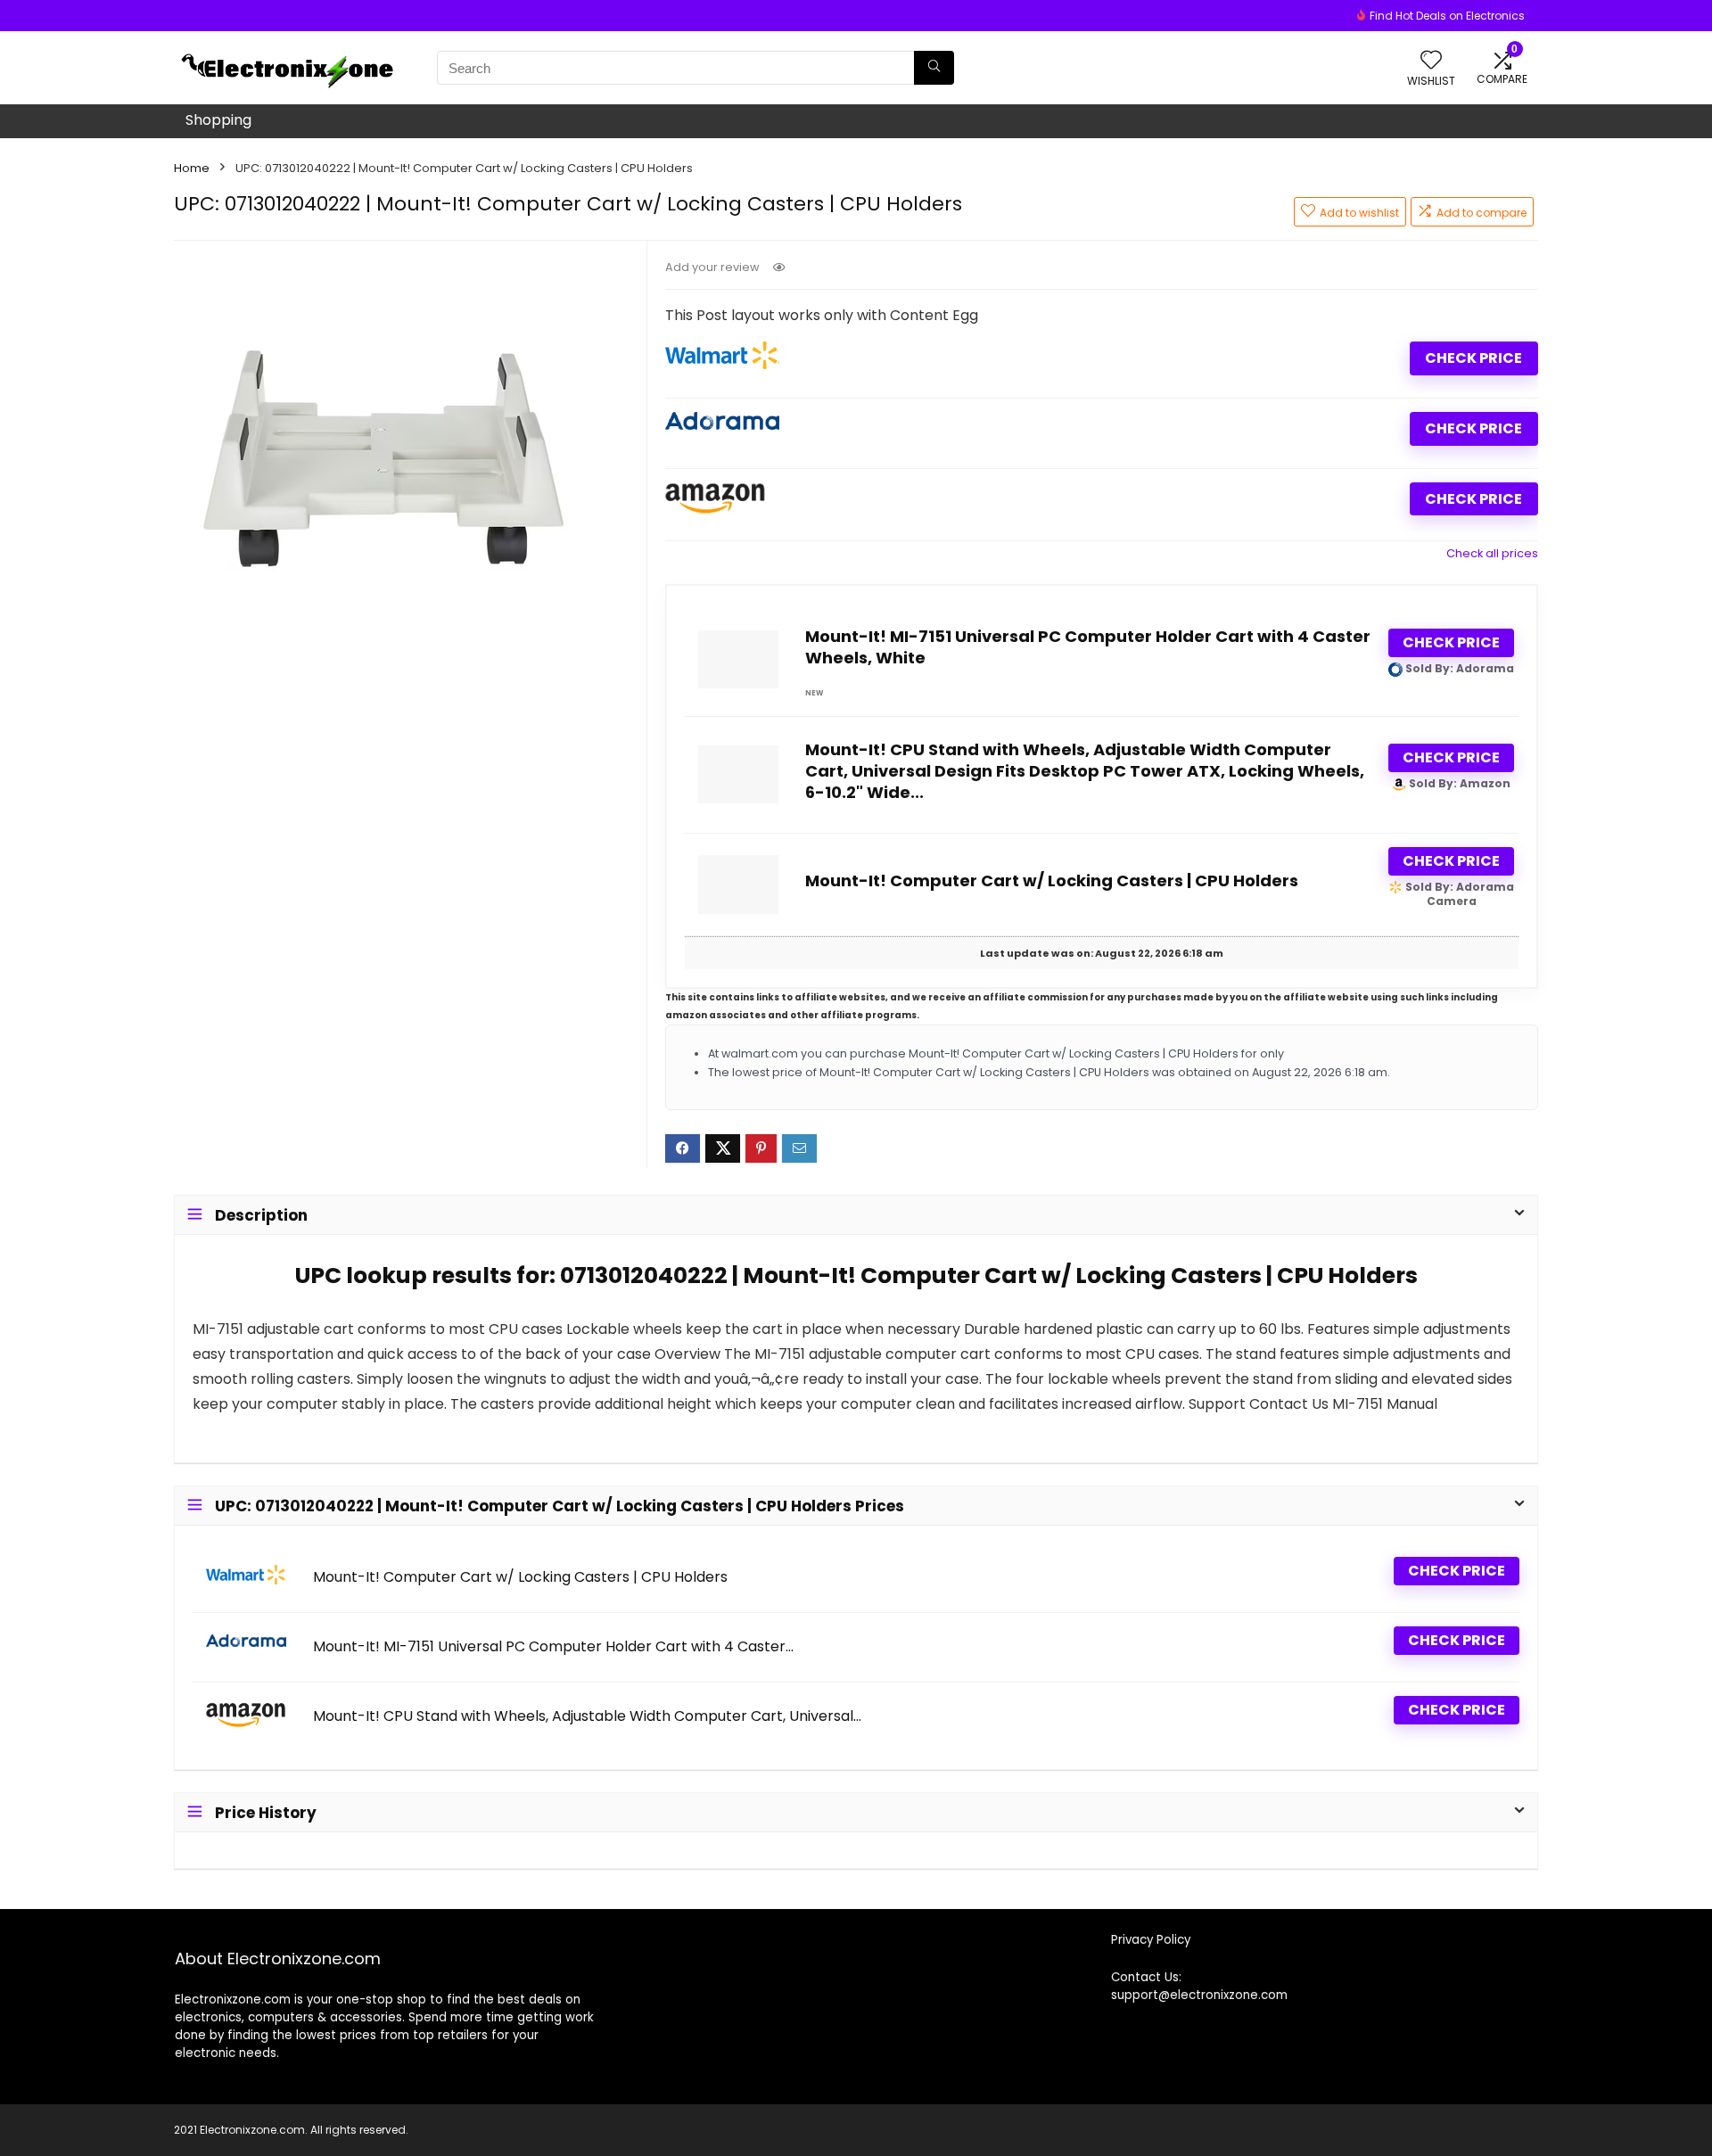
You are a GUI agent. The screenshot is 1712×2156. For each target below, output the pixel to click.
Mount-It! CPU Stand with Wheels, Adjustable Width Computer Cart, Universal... (587, 1716)
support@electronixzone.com (1199, 1995)
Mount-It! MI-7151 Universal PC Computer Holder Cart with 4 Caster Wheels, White (1088, 647)
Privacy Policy (1151, 1940)
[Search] (934, 68)
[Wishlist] (1431, 61)
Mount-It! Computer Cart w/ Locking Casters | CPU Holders (1052, 881)
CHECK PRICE (1473, 358)
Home (192, 168)
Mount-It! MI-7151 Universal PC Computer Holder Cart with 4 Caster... (553, 1647)
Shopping (218, 120)
